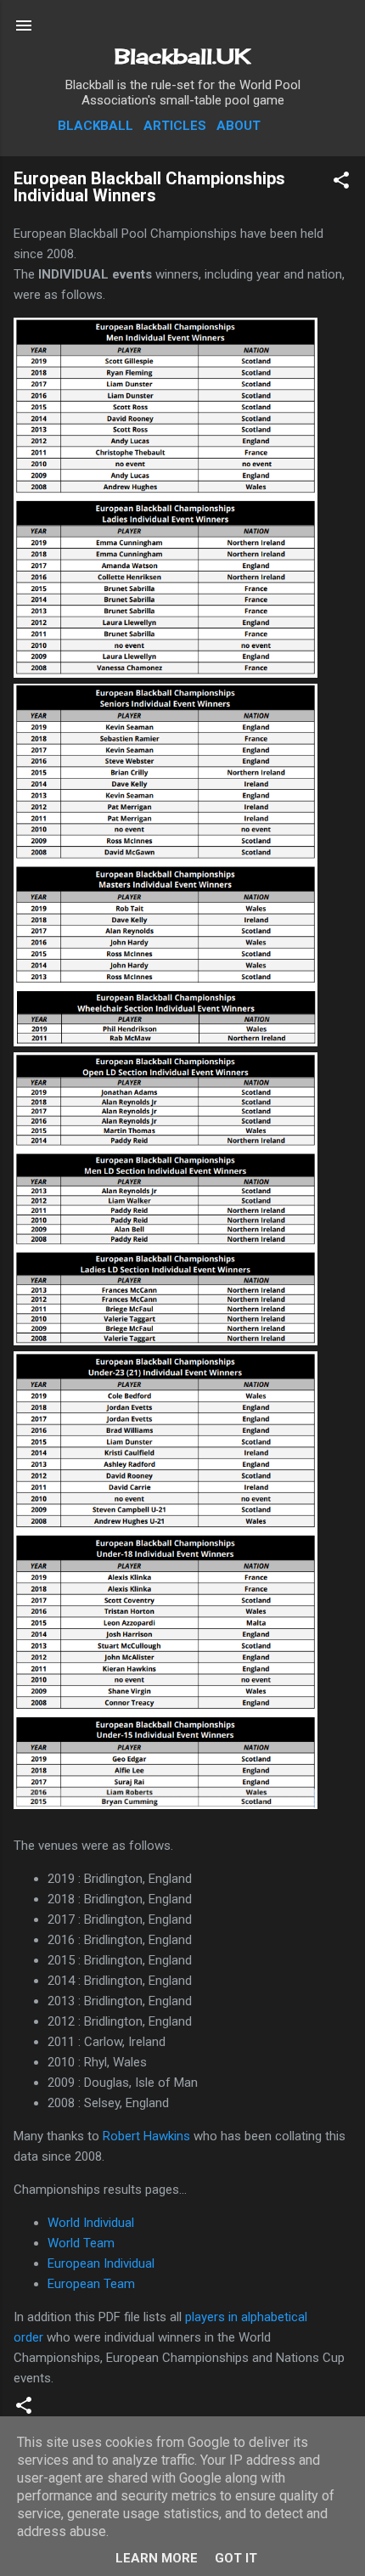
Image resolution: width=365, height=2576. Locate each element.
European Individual (101, 2263)
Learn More (157, 2558)
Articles (175, 126)
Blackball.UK (182, 56)
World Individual (91, 2223)
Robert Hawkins (146, 2136)
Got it (236, 2558)
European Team (91, 2284)
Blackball (95, 126)
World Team (81, 2243)
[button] (341, 183)
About (239, 126)
